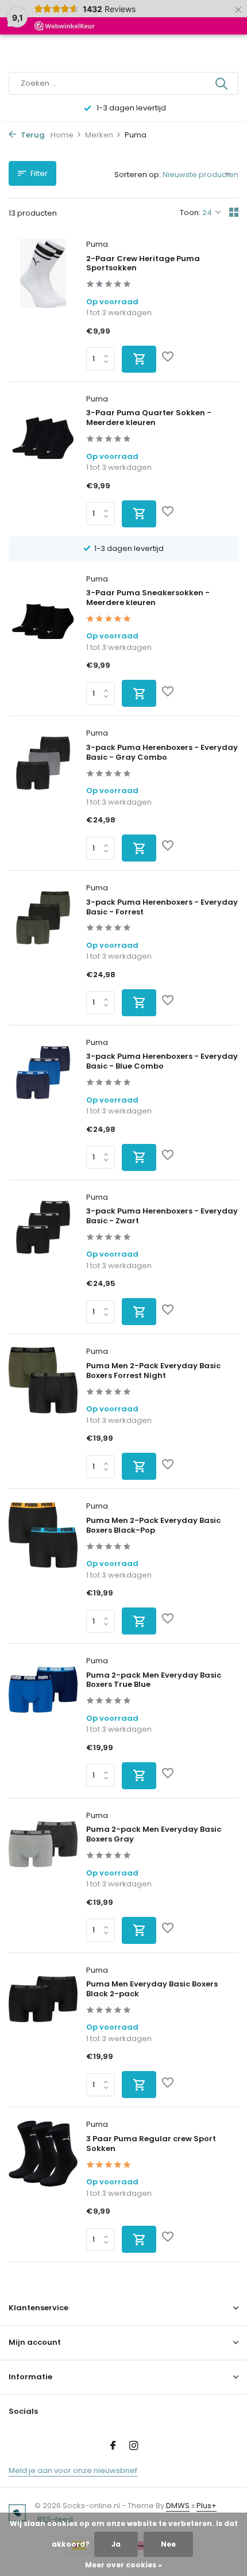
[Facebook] (113, 2447)
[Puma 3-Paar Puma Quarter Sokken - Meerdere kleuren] (43, 460)
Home (62, 135)
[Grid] (234, 212)
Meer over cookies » (123, 2565)
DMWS (178, 2506)
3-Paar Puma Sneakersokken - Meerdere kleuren (148, 598)
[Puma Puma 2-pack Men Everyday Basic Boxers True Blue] (43, 1722)
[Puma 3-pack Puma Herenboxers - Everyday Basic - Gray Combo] (43, 795)
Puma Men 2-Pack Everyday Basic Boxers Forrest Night (153, 1371)
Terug (32, 135)
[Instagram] (134, 2447)
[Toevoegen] (139, 359)
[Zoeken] (222, 83)
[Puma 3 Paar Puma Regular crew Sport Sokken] (43, 2186)
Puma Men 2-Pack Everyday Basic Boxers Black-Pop (153, 1526)
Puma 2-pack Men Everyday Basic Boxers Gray (154, 1835)
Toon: (190, 213)
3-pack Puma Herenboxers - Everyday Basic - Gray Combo (162, 753)
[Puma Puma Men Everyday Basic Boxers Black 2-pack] (43, 2032)
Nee (168, 2544)
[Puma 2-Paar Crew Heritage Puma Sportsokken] (43, 306)
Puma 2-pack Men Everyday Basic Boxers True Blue (154, 1681)
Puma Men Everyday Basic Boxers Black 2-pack (152, 1989)
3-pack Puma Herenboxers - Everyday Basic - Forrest (162, 908)
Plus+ (207, 2506)
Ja (116, 2544)
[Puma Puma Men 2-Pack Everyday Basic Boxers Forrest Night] (43, 1413)
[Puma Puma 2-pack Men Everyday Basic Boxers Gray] (43, 1877)
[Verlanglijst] (168, 358)
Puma (97, 244)
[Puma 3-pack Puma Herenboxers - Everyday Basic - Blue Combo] (43, 1104)
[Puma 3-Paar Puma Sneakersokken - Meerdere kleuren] (43, 640)
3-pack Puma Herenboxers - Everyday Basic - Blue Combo (162, 1062)
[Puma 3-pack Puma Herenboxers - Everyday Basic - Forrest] (43, 949)
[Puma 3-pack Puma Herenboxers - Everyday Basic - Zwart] (43, 1259)
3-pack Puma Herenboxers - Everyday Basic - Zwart (162, 1216)
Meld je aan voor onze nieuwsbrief (73, 2470)
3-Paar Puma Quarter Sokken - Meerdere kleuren (149, 418)
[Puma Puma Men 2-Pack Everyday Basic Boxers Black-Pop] (43, 1568)
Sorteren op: (138, 175)
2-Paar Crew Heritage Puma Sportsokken (143, 264)
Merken (99, 135)
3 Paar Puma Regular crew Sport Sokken (151, 2144)
